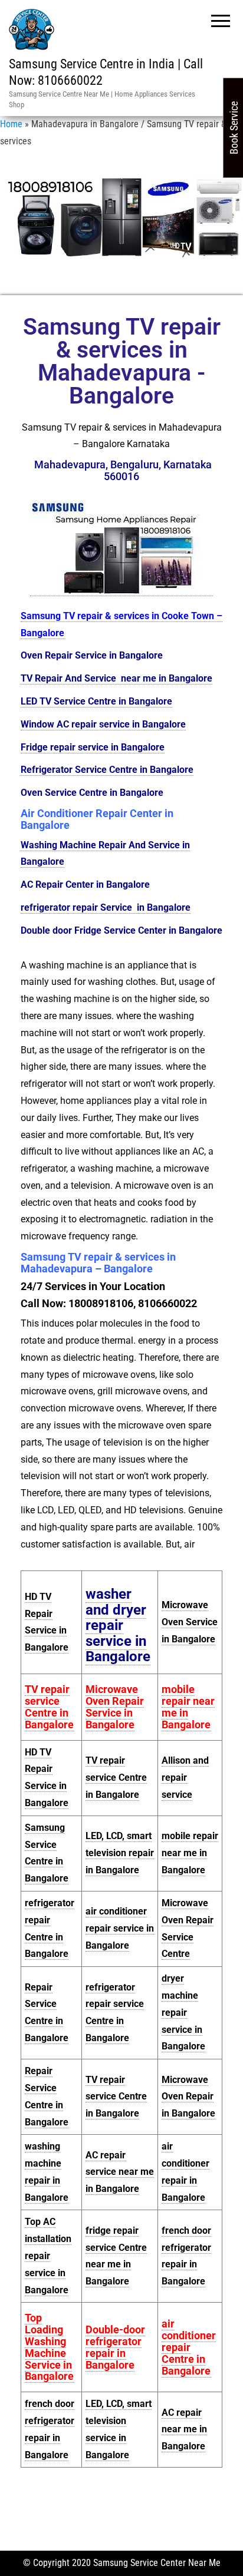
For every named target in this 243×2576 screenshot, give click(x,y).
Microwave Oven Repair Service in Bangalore (115, 1707)
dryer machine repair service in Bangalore (183, 2012)
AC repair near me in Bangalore (184, 2430)
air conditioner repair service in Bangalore (120, 1928)
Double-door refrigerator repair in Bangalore (115, 2347)
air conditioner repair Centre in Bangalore (189, 2347)
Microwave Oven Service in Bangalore (190, 1622)
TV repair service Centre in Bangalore (49, 1707)
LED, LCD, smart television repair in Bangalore (120, 1853)
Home (11, 124)
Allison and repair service (185, 1778)
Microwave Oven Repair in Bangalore (188, 2097)
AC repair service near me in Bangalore (120, 2172)
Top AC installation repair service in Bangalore (48, 2256)
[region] (121, 217)
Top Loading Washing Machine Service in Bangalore (49, 2347)
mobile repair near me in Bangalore (188, 1707)
